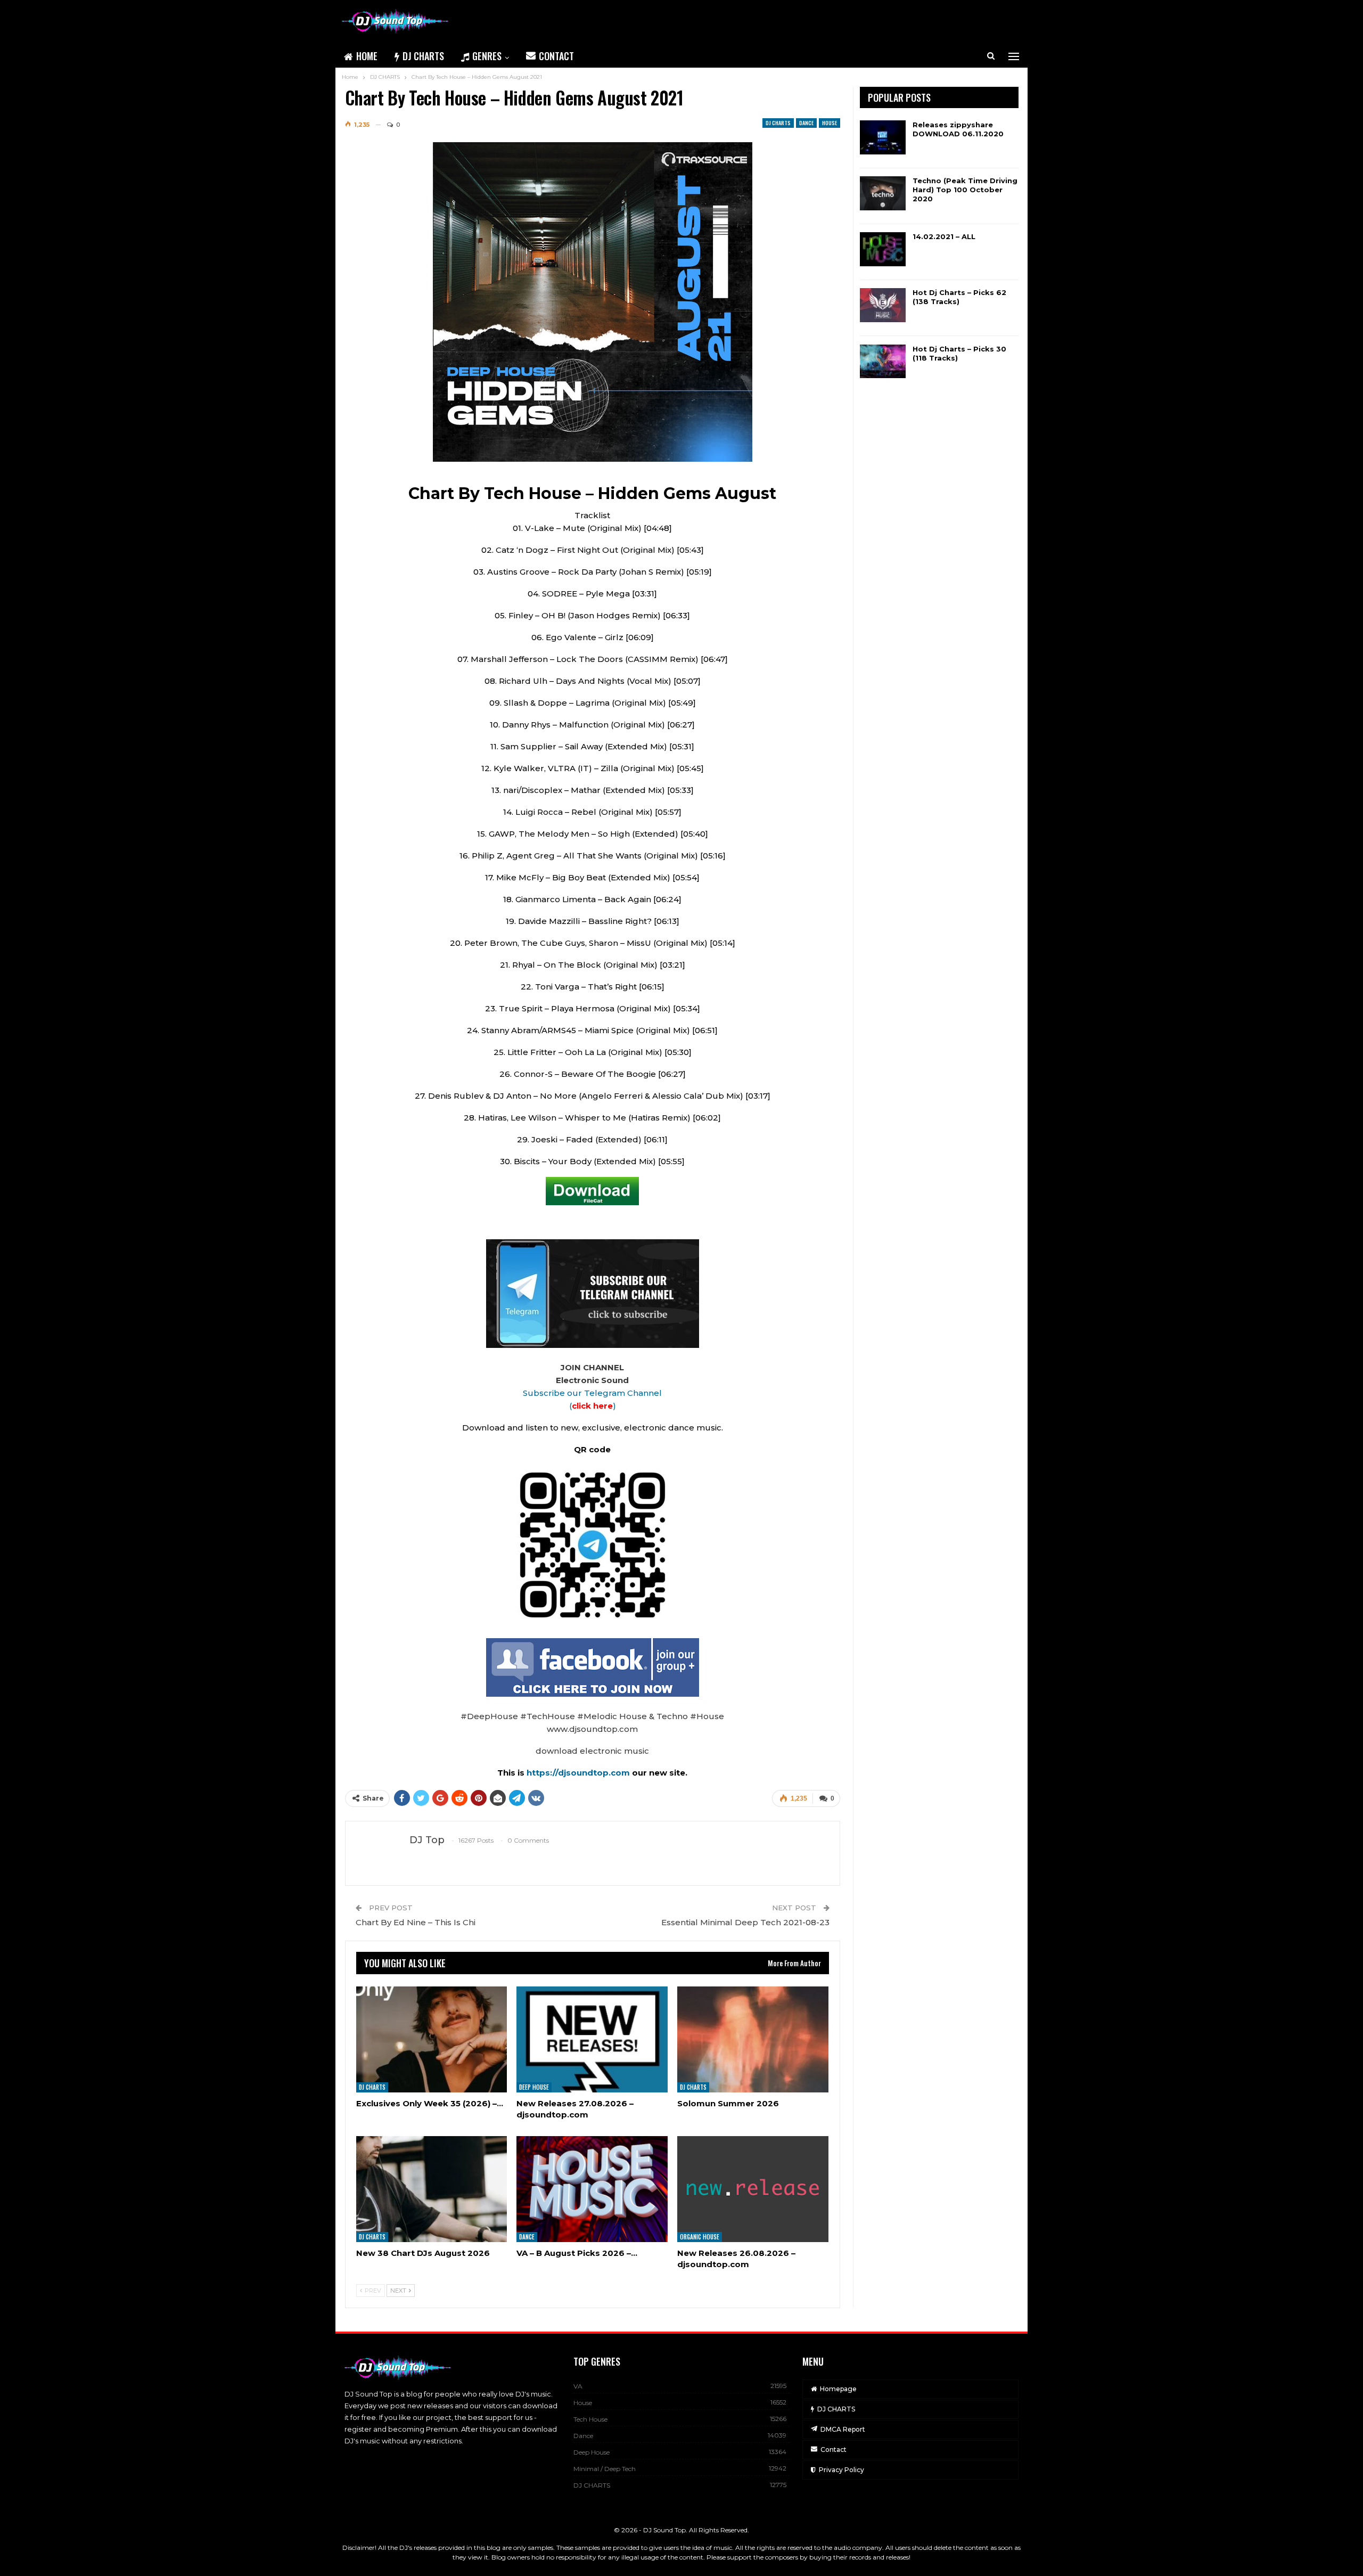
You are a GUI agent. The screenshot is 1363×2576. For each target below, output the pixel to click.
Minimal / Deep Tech (605, 2469)
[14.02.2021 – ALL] (883, 249)
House (830, 123)
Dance (806, 123)
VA (578, 2386)
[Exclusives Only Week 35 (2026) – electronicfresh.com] (432, 2039)
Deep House (534, 2087)
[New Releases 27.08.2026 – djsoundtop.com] (592, 2039)
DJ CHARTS (423, 56)
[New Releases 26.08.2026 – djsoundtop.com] (753, 2189)
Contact (556, 56)
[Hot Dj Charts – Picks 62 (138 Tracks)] (883, 305)
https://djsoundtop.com (579, 1773)
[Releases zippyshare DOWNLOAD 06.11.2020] (883, 137)
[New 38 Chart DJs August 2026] (432, 2189)
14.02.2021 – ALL (944, 236)
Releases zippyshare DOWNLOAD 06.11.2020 (958, 129)
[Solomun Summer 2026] (753, 2039)
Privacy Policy (841, 2470)
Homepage (838, 2389)
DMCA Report (843, 2429)
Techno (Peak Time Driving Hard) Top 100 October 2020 (965, 190)
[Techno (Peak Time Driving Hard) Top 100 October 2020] (883, 193)
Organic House (700, 2237)
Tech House (590, 2419)
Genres (487, 56)
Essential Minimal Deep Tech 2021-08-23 (745, 1922)
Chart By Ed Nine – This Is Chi (416, 1922)
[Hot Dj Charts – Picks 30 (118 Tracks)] (883, 362)
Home (367, 56)
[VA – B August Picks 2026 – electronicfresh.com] (592, 2189)
